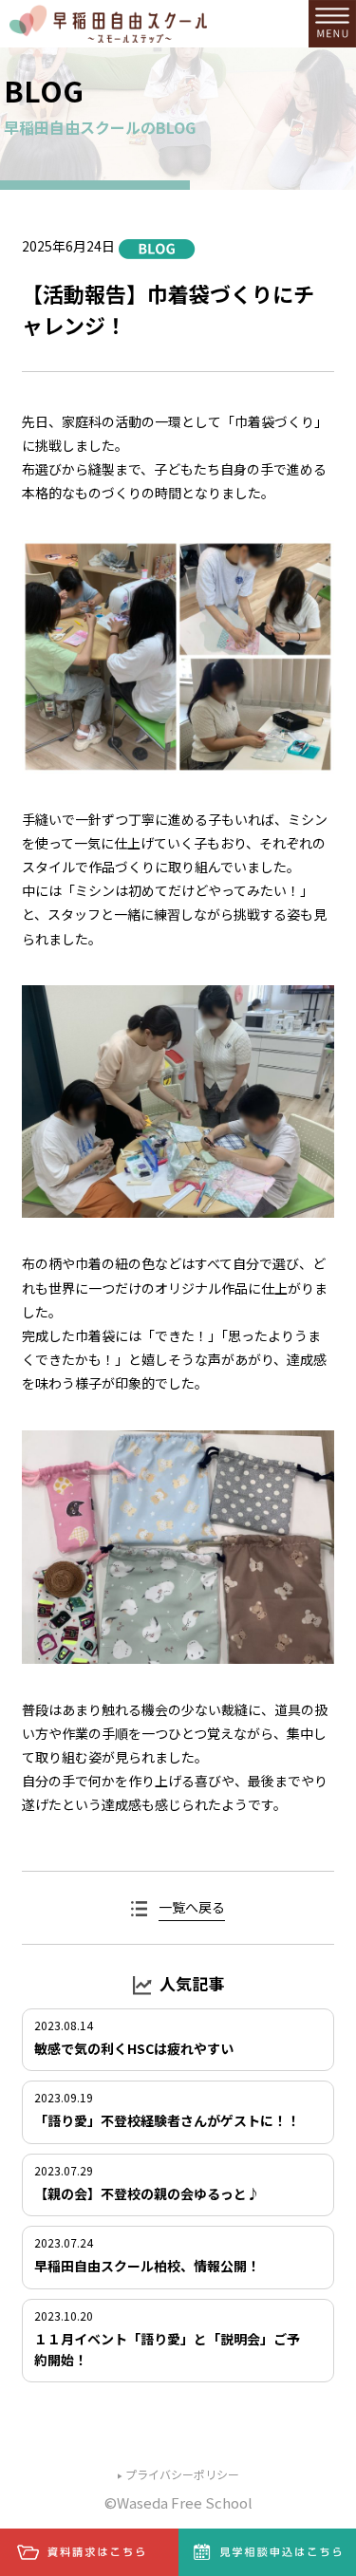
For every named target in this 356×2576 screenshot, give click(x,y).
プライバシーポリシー (182, 2474)
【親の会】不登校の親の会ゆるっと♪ (147, 2193)
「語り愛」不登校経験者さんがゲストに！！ (167, 2120)
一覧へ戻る (192, 1907)
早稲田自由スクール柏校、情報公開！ (147, 2266)
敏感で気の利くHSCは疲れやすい (134, 2048)
